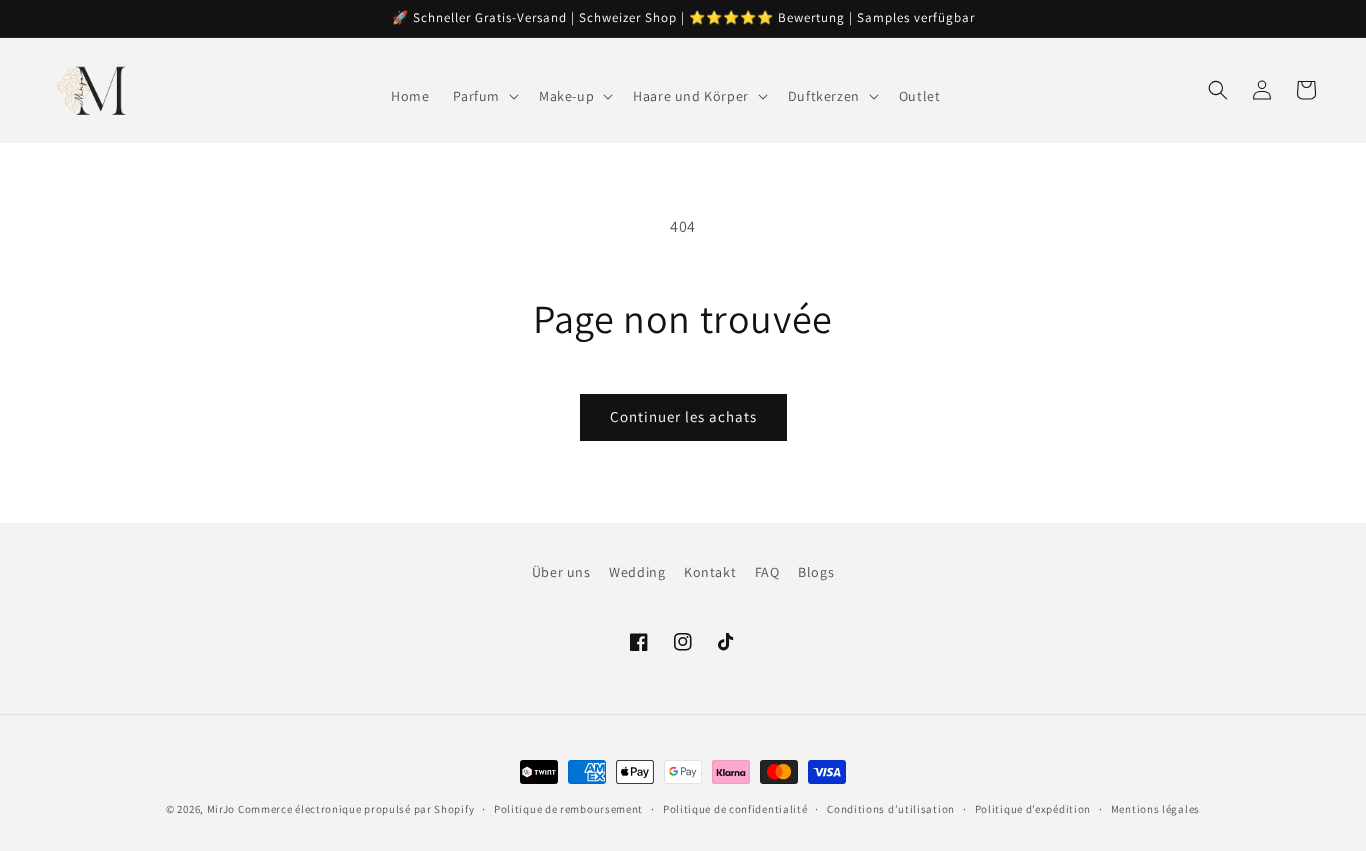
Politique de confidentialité (735, 809)
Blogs (816, 572)
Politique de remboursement (568, 809)
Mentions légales (1155, 809)
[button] (484, 96)
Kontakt (710, 572)
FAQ (767, 572)
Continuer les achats (683, 416)
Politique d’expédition (1033, 809)
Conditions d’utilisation (891, 809)
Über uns (561, 572)
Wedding (637, 572)
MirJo (221, 809)
